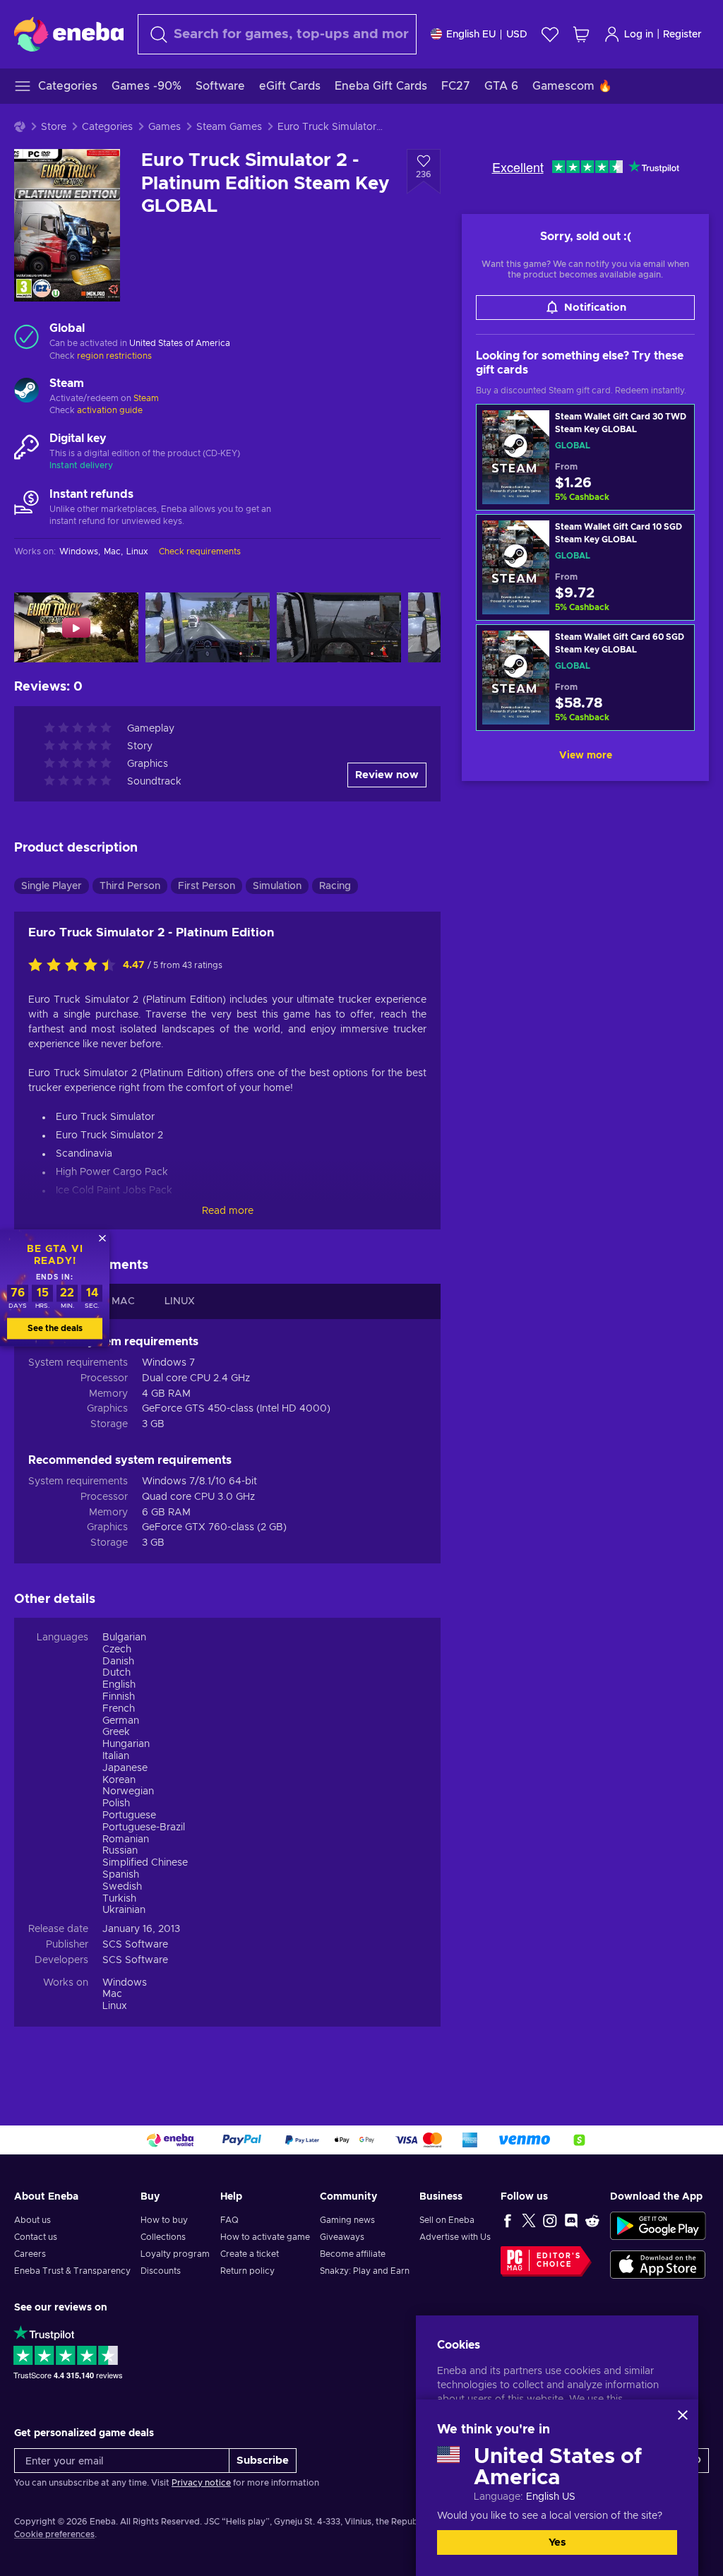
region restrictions (114, 356)
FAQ (229, 2220)
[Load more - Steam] (26, 392)
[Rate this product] (76, 966)
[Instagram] (550, 2220)
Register (682, 35)
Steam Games (229, 127)
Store (54, 127)
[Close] (683, 2415)
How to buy (164, 2220)
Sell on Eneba (447, 2220)
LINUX (180, 1301)
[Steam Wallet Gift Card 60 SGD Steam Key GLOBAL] (585, 678)
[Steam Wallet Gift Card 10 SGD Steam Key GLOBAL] (585, 567)
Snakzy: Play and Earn (365, 2271)
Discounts (161, 2271)
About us (32, 2220)
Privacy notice (201, 2483)
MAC (123, 1301)
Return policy (247, 2271)
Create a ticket (250, 2254)
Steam (146, 398)
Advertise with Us (455, 2237)
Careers (30, 2254)
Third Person (130, 886)
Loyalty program (175, 2254)
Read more (228, 1211)
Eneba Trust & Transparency (72, 2271)
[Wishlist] (550, 34)
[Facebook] (508, 2220)
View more (586, 756)
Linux (115, 2006)
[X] (529, 2220)
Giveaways (342, 2237)
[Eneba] (69, 34)
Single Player (52, 886)
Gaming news (347, 2220)
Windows (125, 1983)
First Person (207, 886)
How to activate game (265, 2237)
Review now (387, 775)
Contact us (36, 2237)
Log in (639, 35)
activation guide (110, 410)
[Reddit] (592, 2220)
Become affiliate (353, 2254)
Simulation (277, 886)
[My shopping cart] (581, 34)
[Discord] (571, 2220)
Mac (112, 1994)
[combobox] (277, 34)
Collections (163, 2237)
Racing (335, 886)
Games (165, 127)
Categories (107, 127)
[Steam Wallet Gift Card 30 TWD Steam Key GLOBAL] (585, 457)
